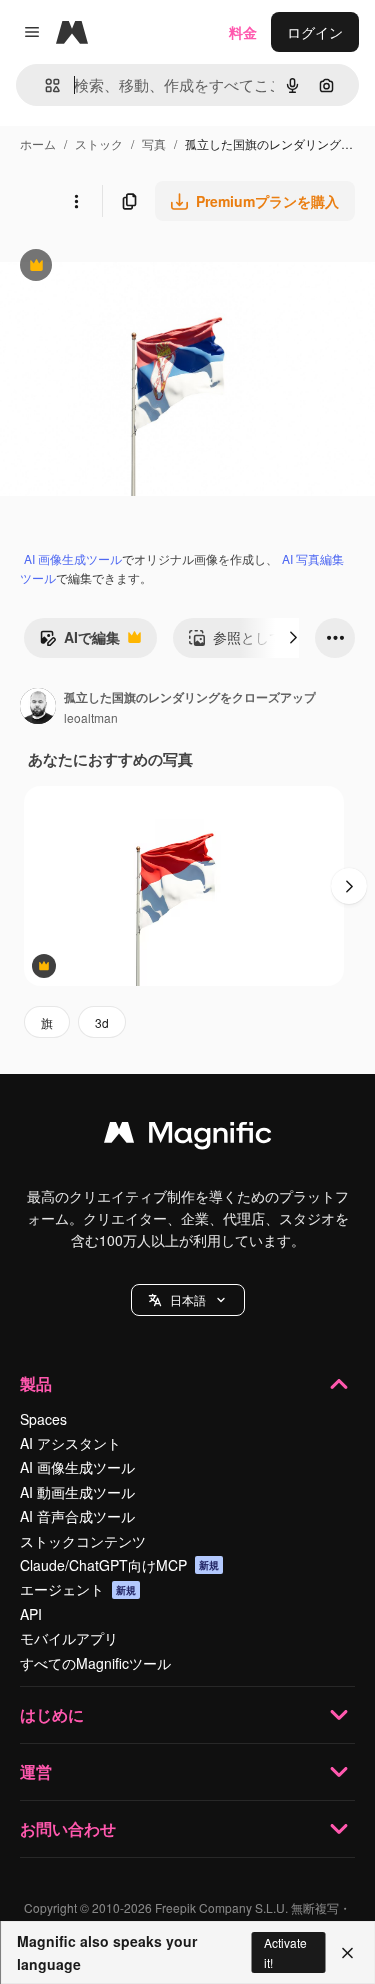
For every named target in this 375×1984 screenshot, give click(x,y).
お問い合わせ (68, 1828)
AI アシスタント (70, 1443)
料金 (243, 32)
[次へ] (293, 638)
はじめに (52, 1714)
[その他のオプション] (76, 201)
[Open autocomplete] (44, 85)
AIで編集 (79, 642)
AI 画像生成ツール (73, 558)
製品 (36, 1383)
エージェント (78, 1589)
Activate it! (285, 1952)
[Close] (347, 1953)
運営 (36, 1771)
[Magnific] (188, 1137)
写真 (154, 143)
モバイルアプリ (69, 1638)
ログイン (315, 32)
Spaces (43, 1419)
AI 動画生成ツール (77, 1492)
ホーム (38, 143)
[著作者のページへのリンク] (38, 708)
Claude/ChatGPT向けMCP (119, 1565)
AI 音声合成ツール (77, 1516)
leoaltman (91, 717)
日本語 (188, 1299)
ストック (99, 143)
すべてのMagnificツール (95, 1663)
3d (102, 1022)
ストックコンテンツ (83, 1541)
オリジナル (137, 267)
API (31, 1614)
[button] (188, 1300)
